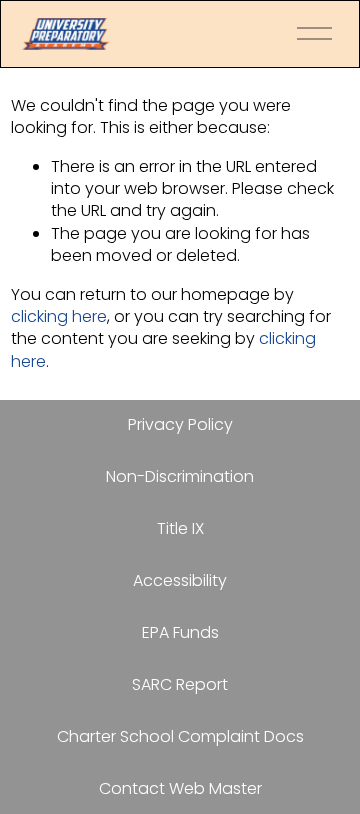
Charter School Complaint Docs (180, 737)
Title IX (180, 529)
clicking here (59, 316)
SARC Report (180, 685)
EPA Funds (180, 633)
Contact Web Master (180, 789)
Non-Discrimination (180, 477)
